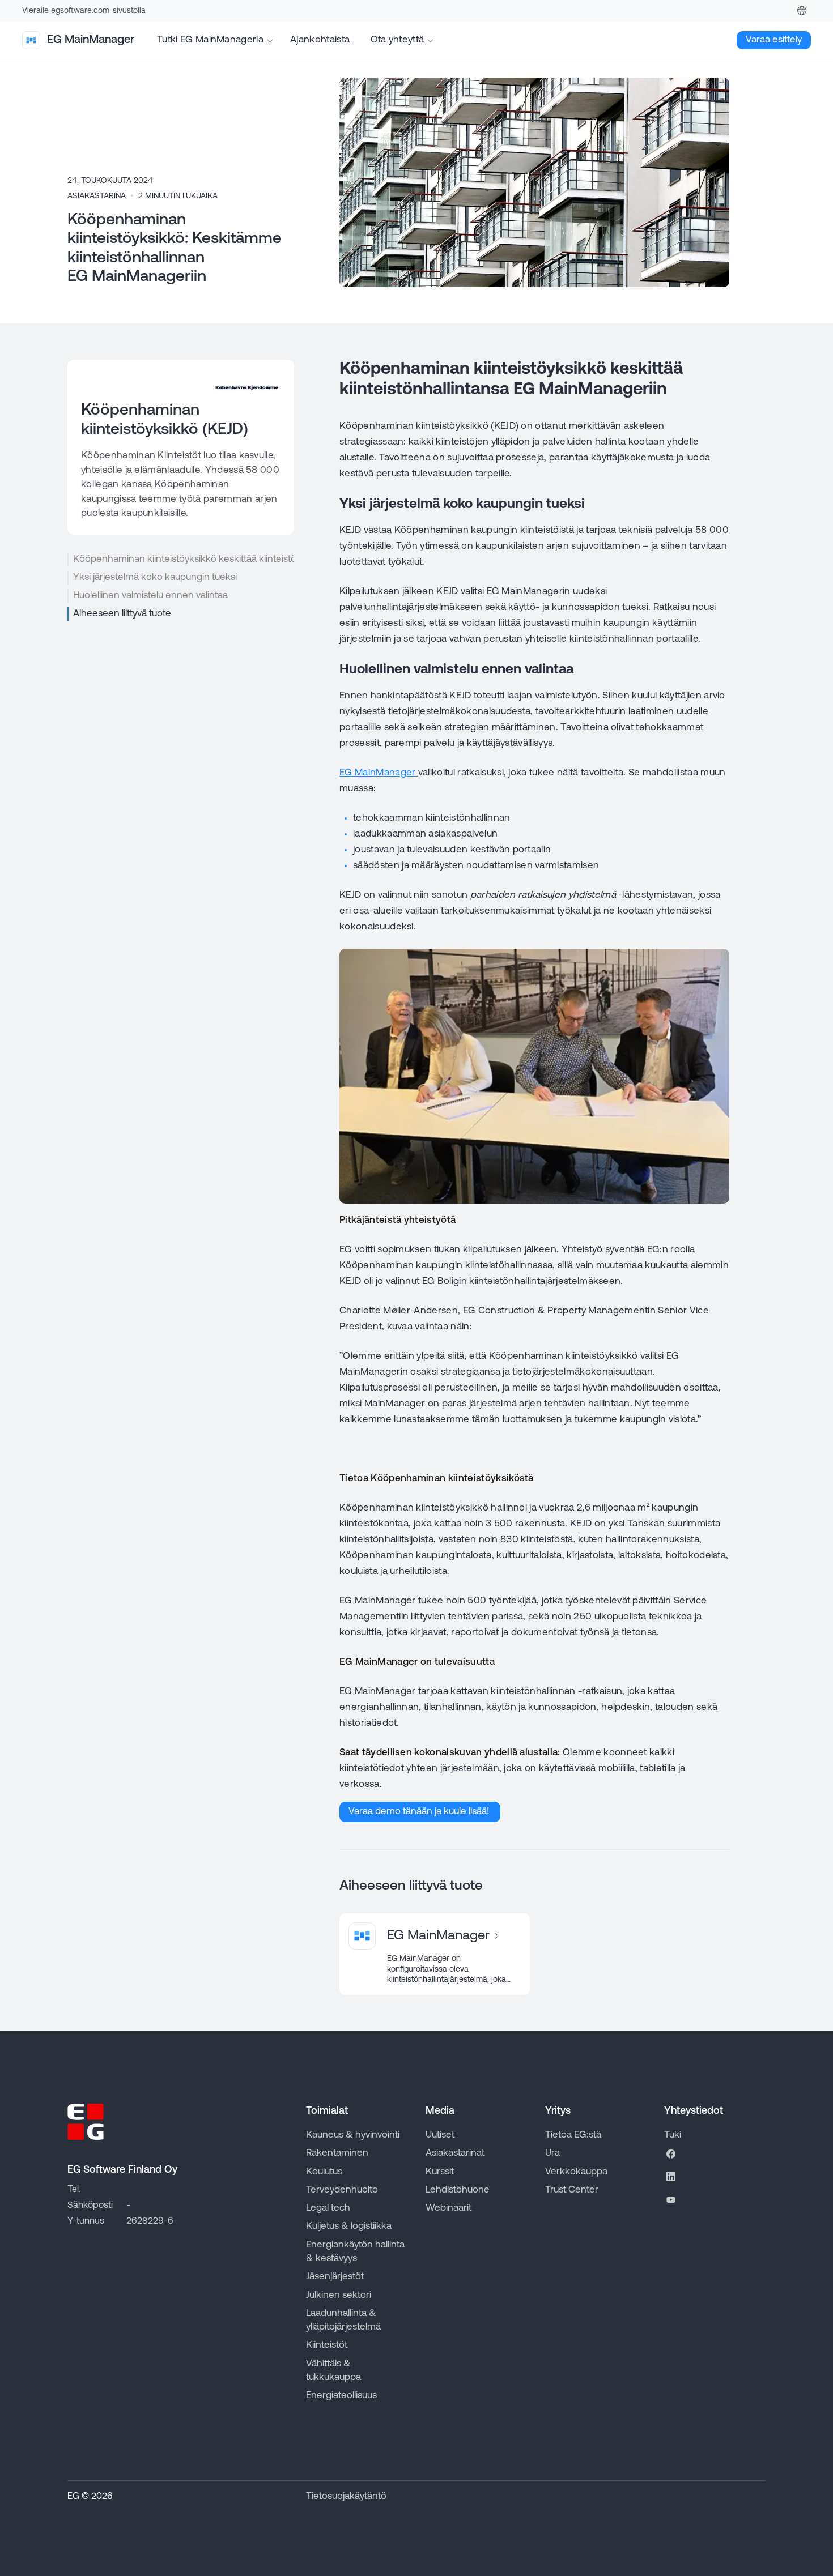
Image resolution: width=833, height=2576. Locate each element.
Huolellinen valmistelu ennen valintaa (150, 596)
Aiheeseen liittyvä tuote (122, 614)
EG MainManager (379, 773)
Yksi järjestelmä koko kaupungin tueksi (155, 577)
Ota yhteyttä (398, 40)
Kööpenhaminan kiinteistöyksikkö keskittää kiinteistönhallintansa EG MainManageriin (184, 559)
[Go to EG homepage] (86, 2122)
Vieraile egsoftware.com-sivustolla (84, 11)
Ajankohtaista (321, 40)
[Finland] (802, 11)
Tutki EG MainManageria (210, 40)
